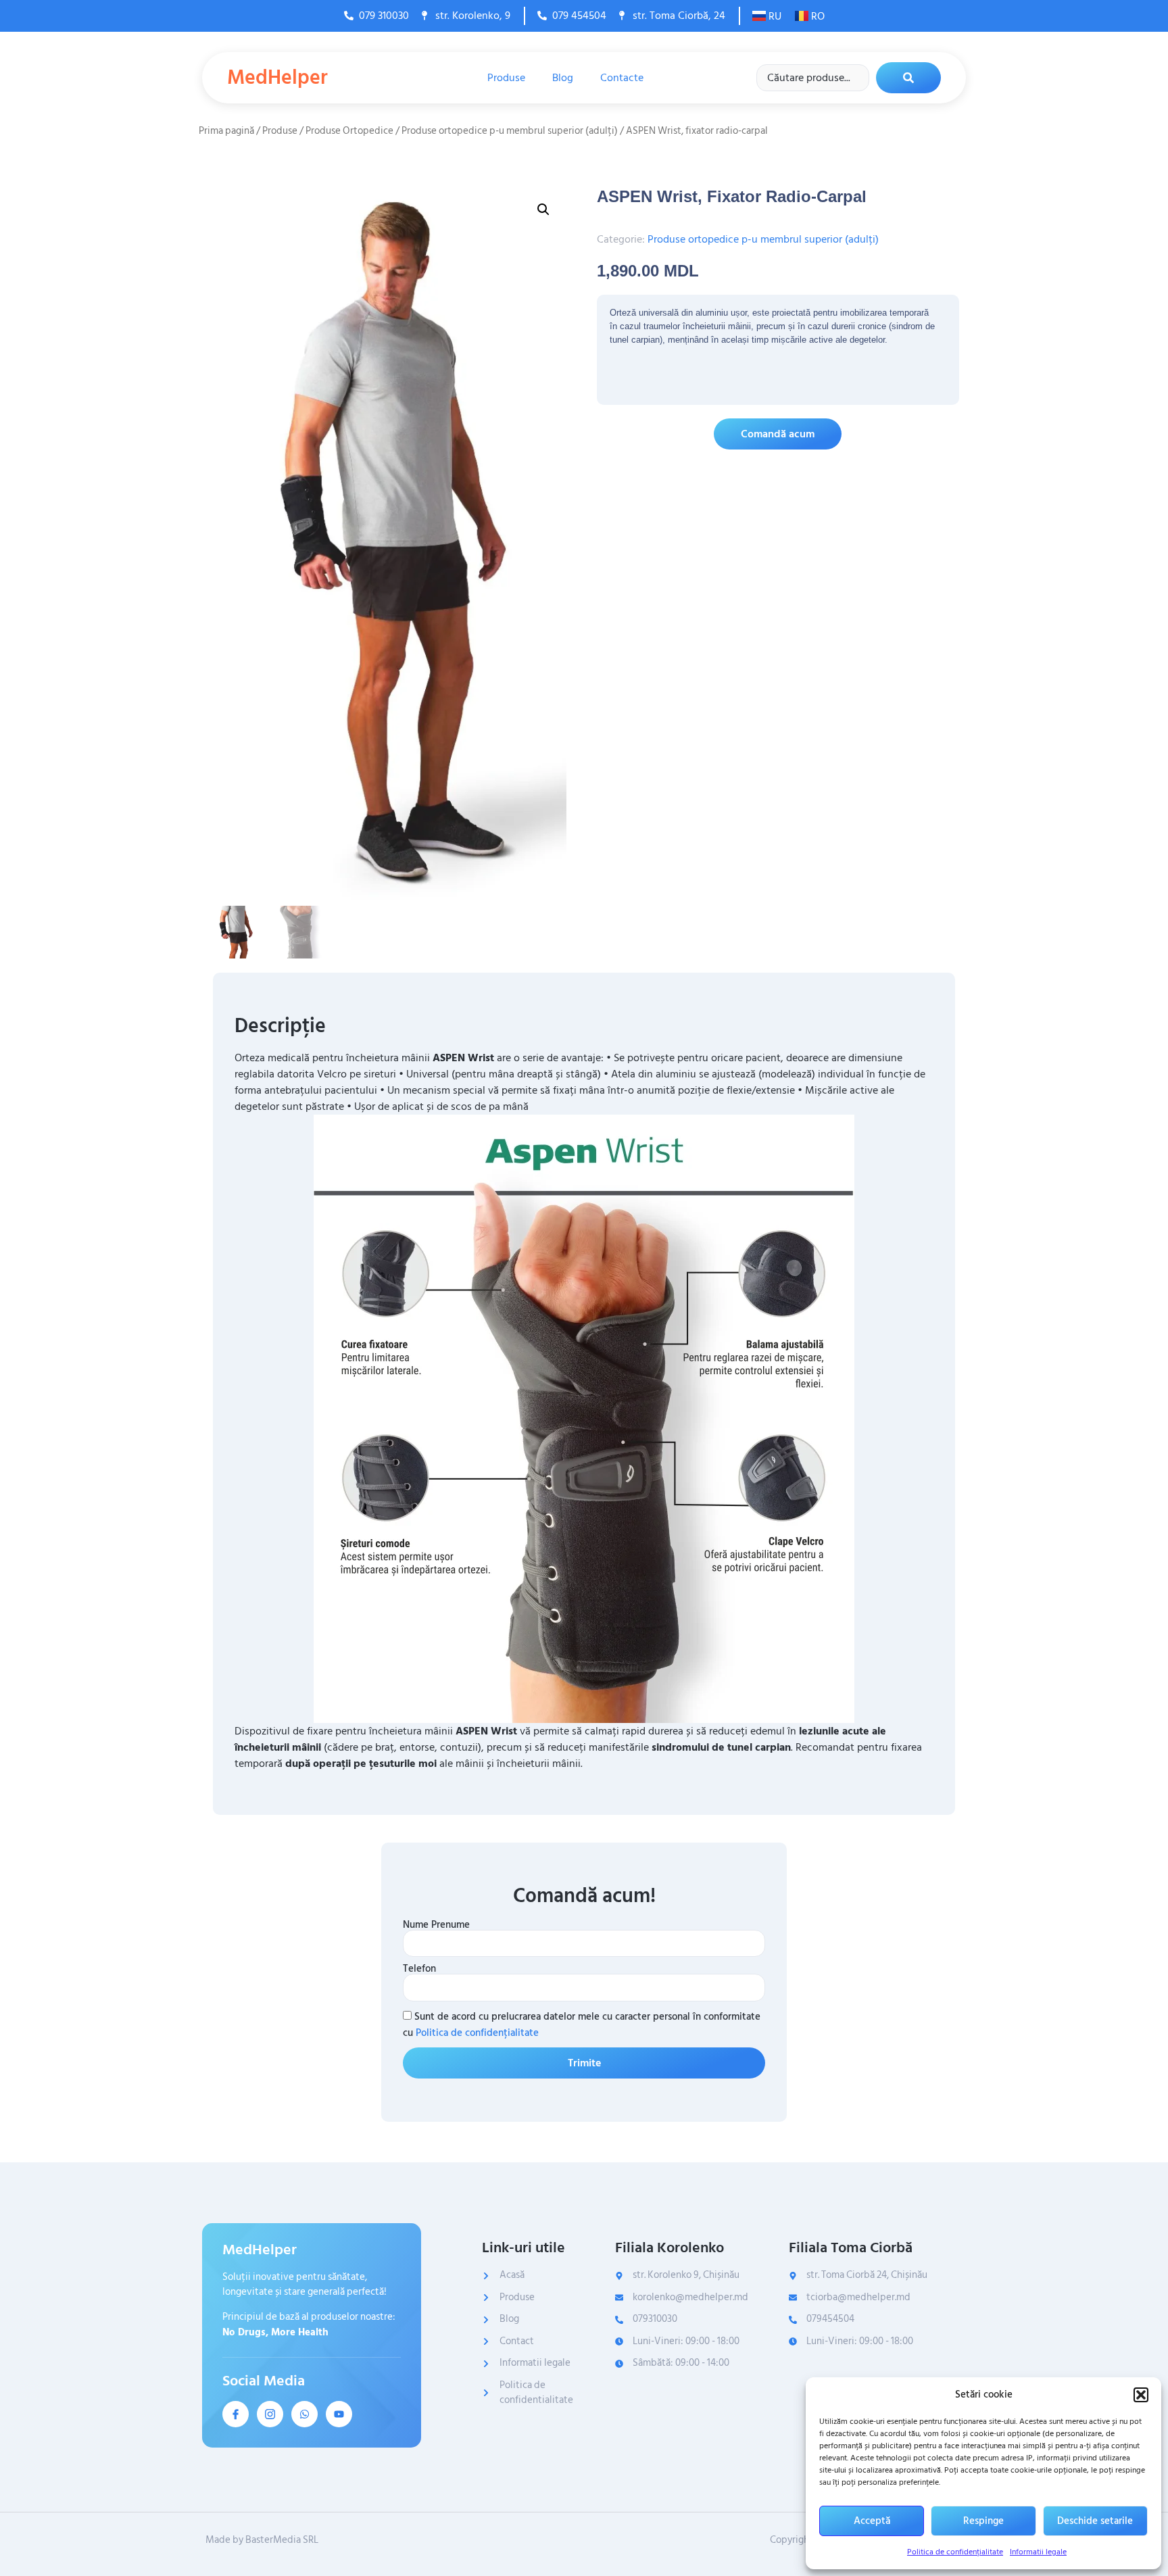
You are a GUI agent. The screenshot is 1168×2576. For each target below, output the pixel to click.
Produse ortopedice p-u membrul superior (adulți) (510, 131)
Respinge (983, 2521)
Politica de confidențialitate (955, 2552)
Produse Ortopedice (349, 131)
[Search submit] (908, 78)
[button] (1141, 2395)
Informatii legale (1038, 2552)
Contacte (622, 78)
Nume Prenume (436, 1925)
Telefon (419, 1969)
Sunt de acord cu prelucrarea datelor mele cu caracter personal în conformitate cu (582, 2025)
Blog (563, 78)
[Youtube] (339, 2414)
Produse (506, 78)
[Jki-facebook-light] (236, 2414)
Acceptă (872, 2521)
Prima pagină (226, 131)
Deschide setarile (1095, 2521)
